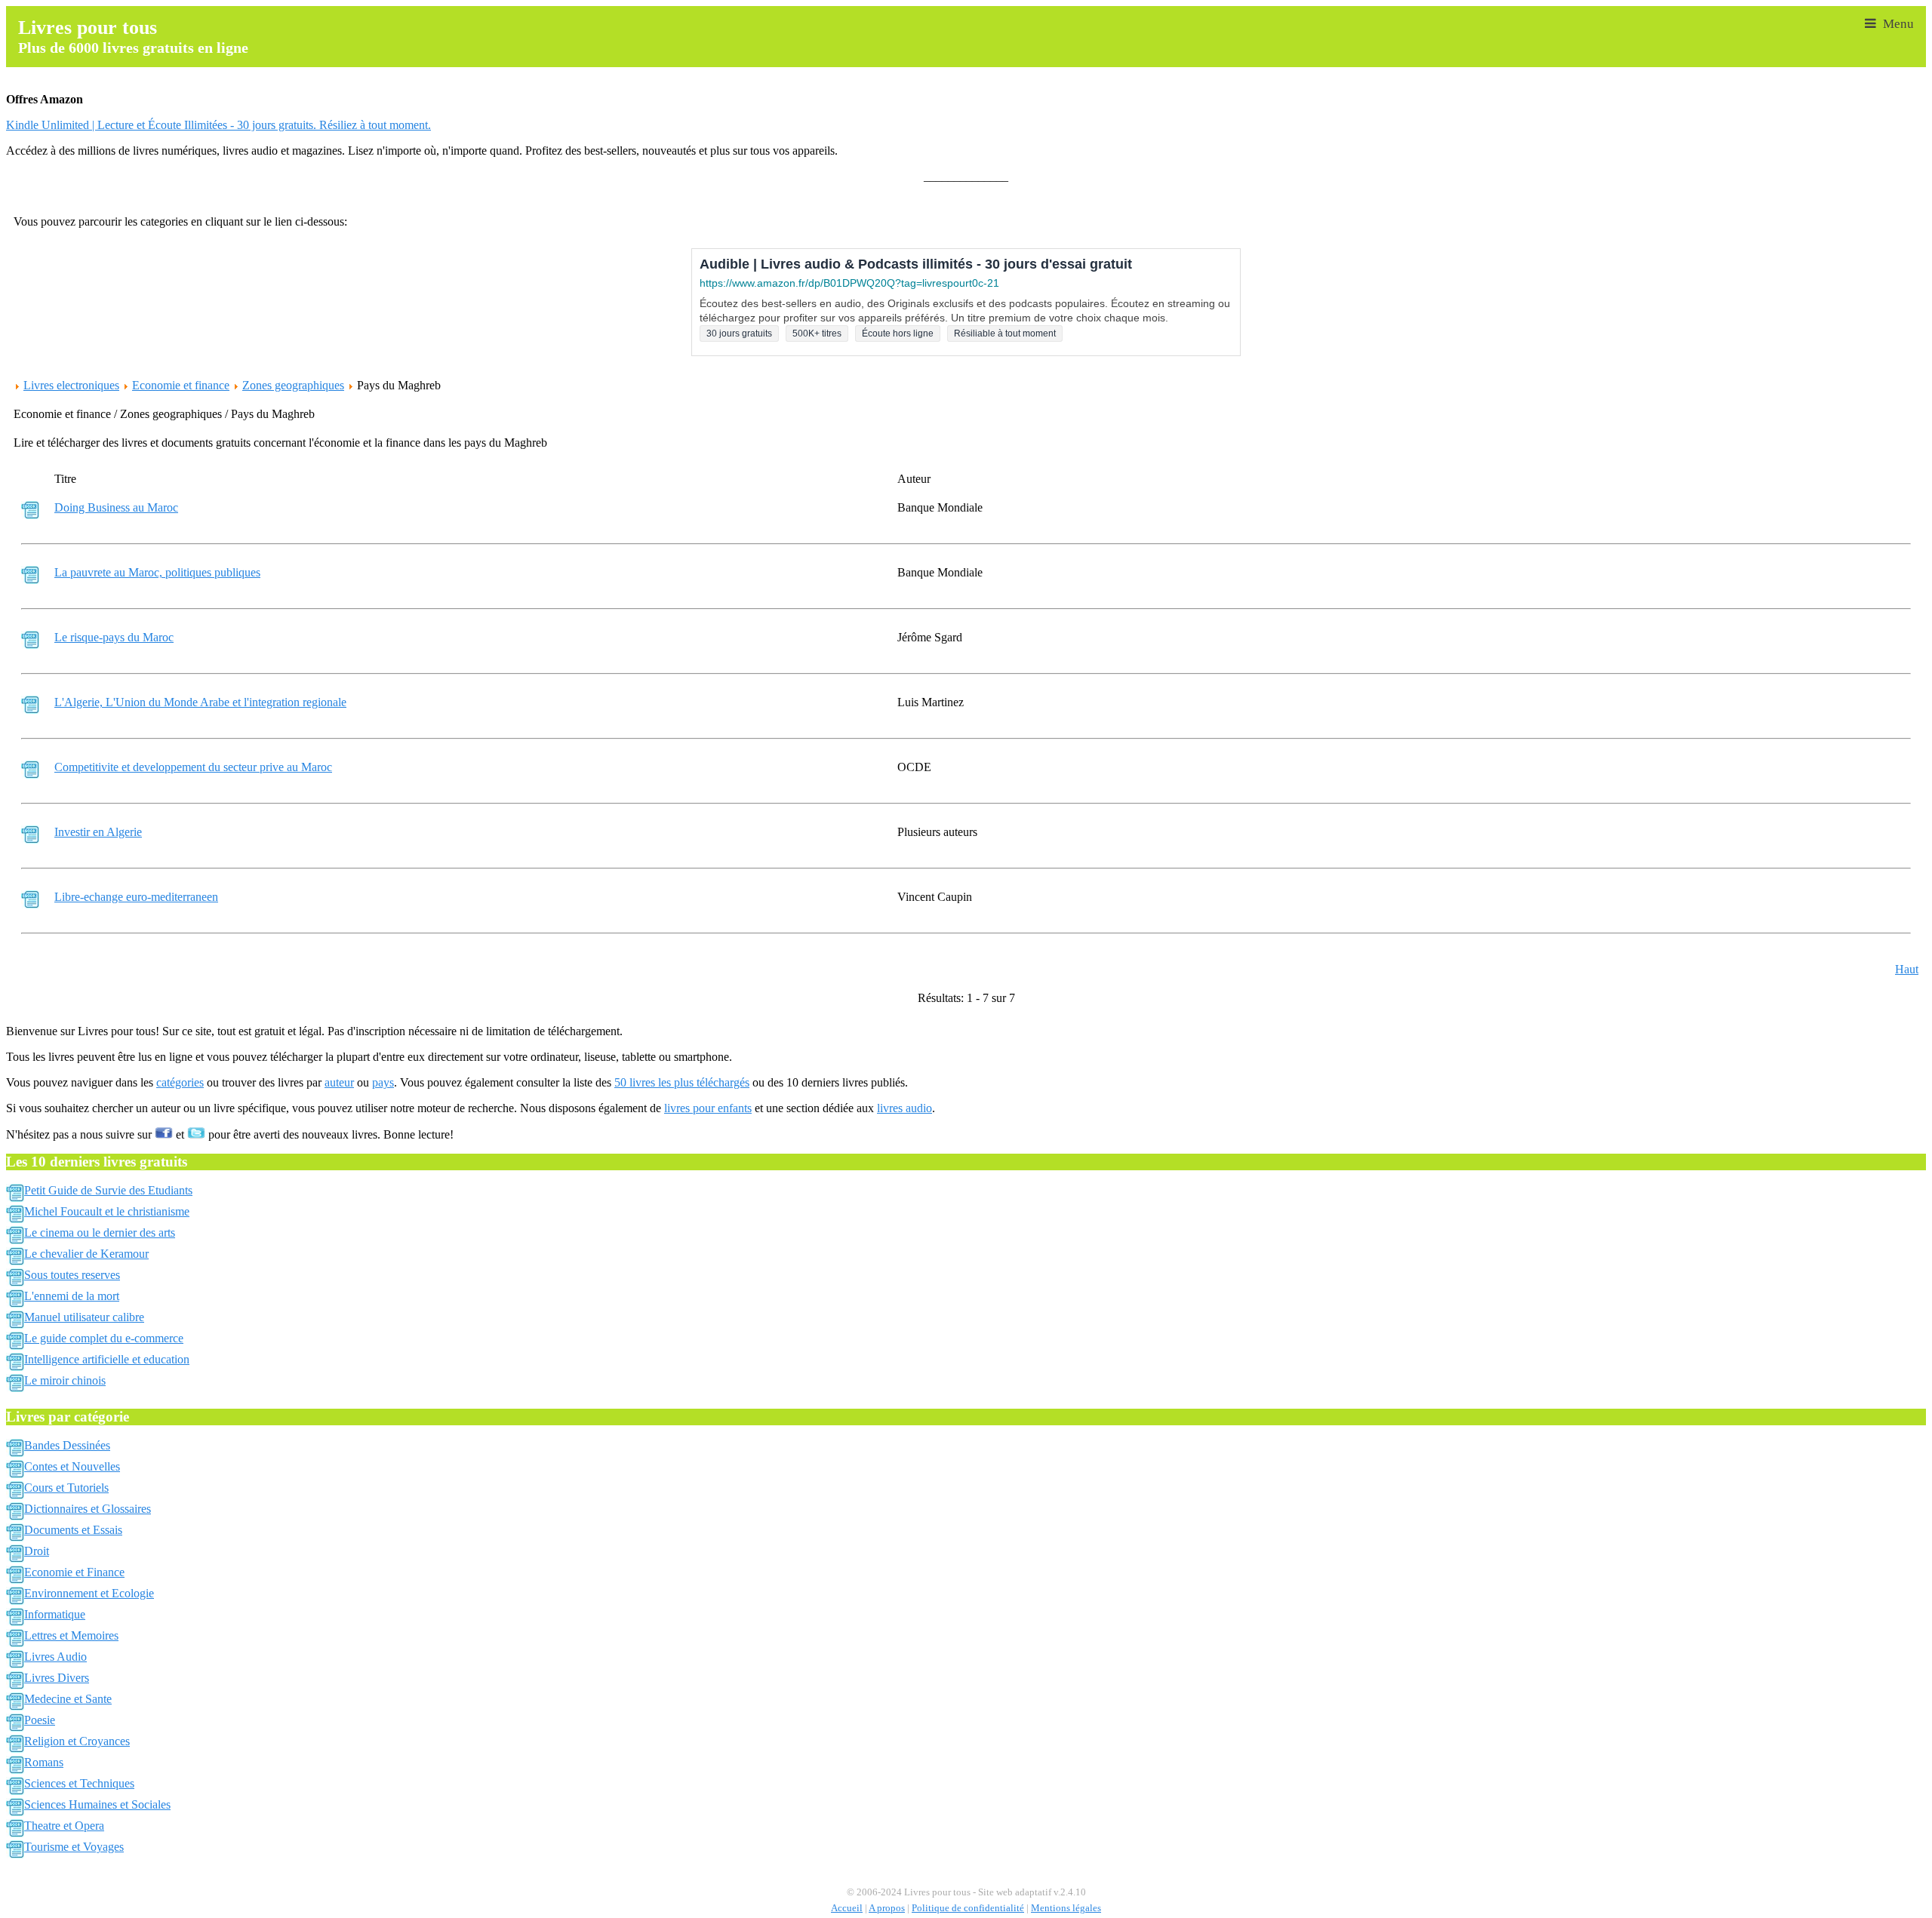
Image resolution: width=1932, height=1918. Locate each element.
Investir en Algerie (98, 832)
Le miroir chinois (65, 1380)
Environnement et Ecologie (89, 1593)
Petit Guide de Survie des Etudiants (108, 1190)
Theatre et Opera (64, 1826)
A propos (887, 1908)
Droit (37, 1551)
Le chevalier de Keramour (86, 1254)
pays (383, 1082)
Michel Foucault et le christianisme (107, 1211)
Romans (44, 1762)
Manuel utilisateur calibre (84, 1317)
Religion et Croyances (77, 1741)
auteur (339, 1082)
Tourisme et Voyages (74, 1847)
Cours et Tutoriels (66, 1488)
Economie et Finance (74, 1572)
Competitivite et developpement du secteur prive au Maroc (193, 767)
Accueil (847, 1908)
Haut (1907, 969)
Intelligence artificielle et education (107, 1359)
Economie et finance (181, 385)
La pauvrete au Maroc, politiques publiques (157, 572)
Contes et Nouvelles (72, 1466)
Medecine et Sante (68, 1699)
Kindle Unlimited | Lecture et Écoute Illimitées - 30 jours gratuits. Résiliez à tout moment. (218, 125)
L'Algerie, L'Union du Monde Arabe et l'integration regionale (200, 702)
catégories (180, 1082)
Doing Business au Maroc (116, 507)
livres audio (904, 1108)
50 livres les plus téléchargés (682, 1082)
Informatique (55, 1614)
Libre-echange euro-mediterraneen (136, 897)
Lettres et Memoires (71, 1635)
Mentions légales (1066, 1908)
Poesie (40, 1720)
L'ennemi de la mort (72, 1296)
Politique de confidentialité (968, 1908)
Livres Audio (55, 1657)
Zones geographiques (293, 385)
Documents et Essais (73, 1530)
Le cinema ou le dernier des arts (100, 1233)
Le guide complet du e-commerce (104, 1338)
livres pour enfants (708, 1108)
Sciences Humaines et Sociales (97, 1804)
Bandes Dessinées (67, 1445)
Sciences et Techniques (79, 1783)
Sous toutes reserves (72, 1275)
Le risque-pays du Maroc (114, 637)
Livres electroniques (71, 385)
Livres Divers (57, 1678)
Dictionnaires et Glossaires (88, 1509)
